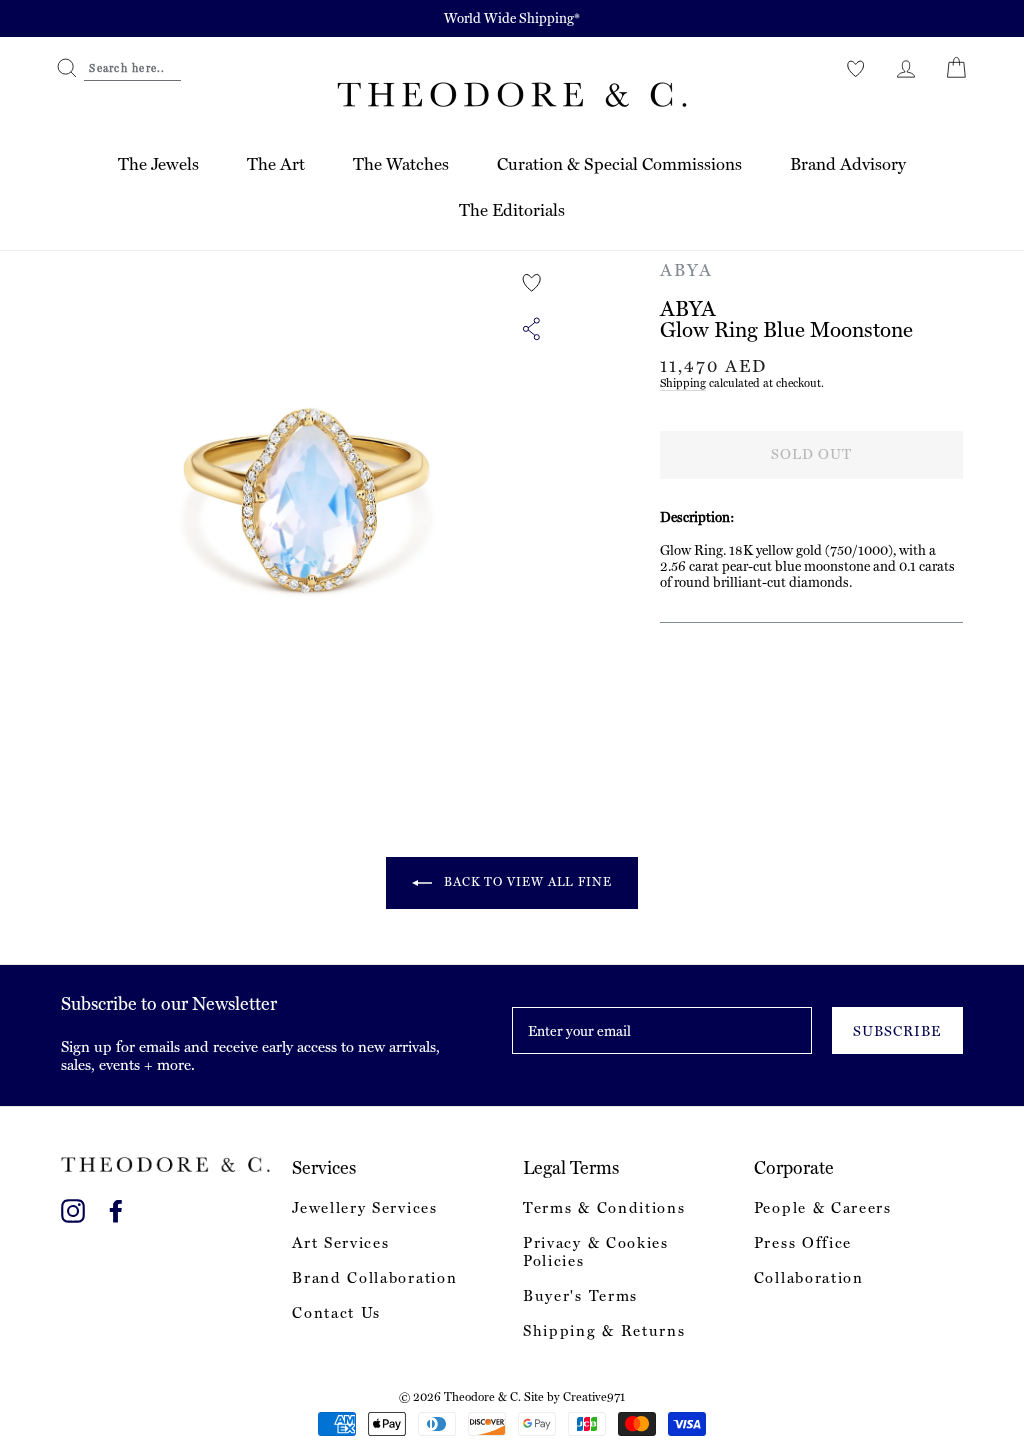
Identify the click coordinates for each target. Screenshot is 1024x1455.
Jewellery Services (364, 1208)
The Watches (401, 164)
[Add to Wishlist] (532, 283)
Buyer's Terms (580, 1296)
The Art (276, 164)
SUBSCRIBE (897, 1031)
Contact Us (336, 1313)
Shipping (683, 383)
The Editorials (512, 210)
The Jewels (158, 164)
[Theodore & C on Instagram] (73, 1207)
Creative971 (594, 1397)
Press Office (803, 1243)
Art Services (340, 1243)
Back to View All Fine (526, 882)
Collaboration (809, 1278)
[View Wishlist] (856, 68)
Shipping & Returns (604, 1331)
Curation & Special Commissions (619, 164)
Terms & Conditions (604, 1208)
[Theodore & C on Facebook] (116, 1207)
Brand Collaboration (374, 1278)
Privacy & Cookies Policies (596, 1252)
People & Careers (823, 1208)
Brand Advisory (848, 164)
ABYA (686, 270)
